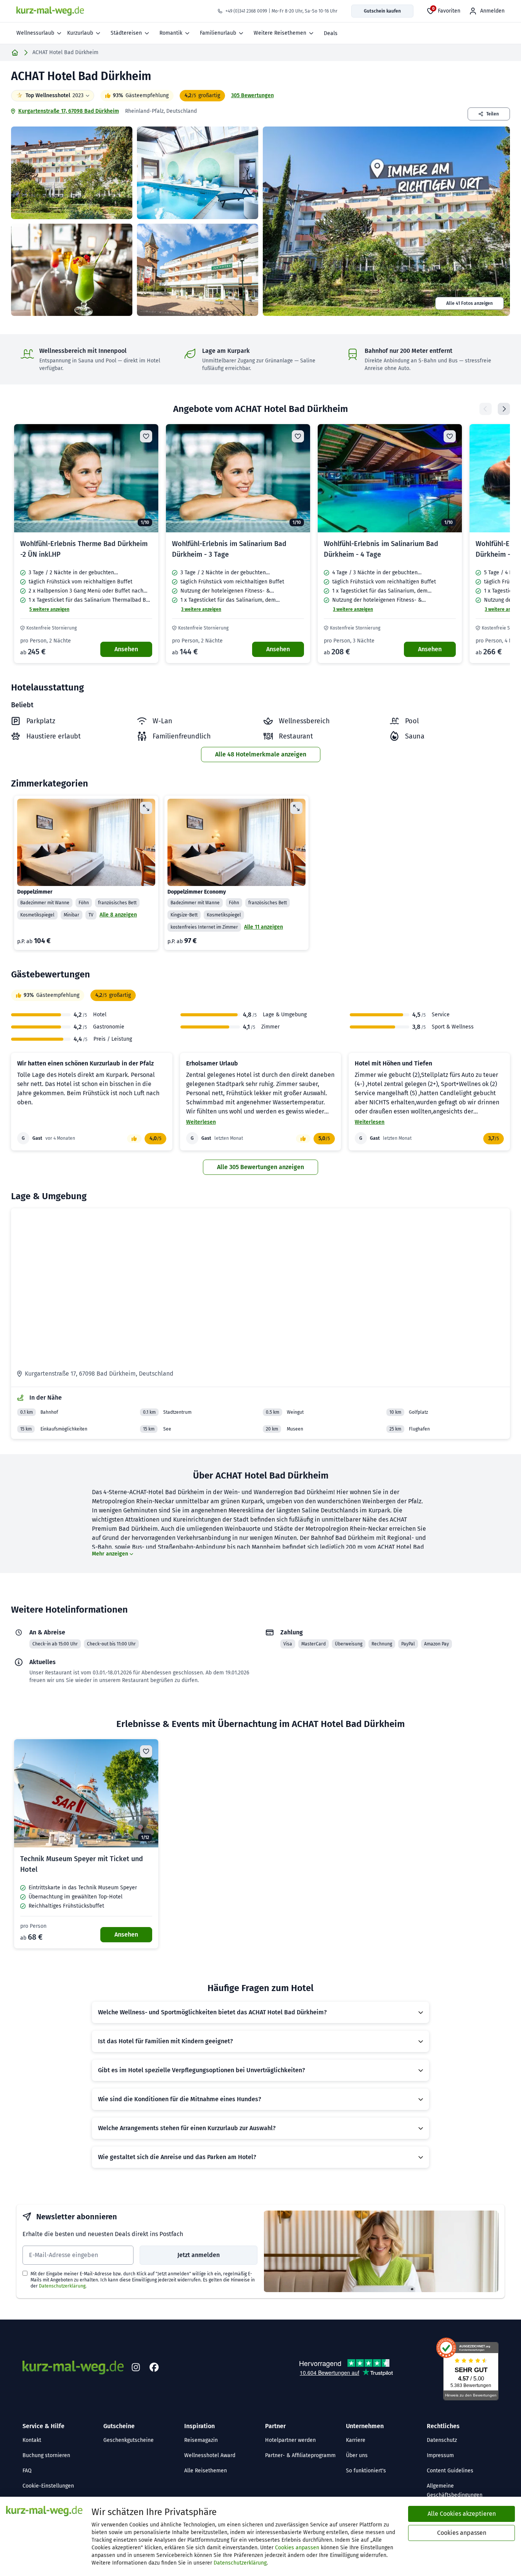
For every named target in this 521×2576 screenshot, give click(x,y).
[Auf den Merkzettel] (146, 436)
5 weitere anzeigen (49, 609)
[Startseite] (15, 53)
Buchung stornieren (46, 2455)
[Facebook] (154, 2368)
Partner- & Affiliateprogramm (300, 2455)
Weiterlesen (201, 1122)
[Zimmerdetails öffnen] (146, 808)
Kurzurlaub (80, 33)
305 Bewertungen (252, 95)
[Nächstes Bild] (146, 478)
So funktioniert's (366, 2471)
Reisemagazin (201, 2440)
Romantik (171, 33)
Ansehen (126, 649)
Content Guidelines (450, 2471)
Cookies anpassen (297, 2548)
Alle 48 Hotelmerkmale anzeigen (261, 754)
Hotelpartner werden (290, 2440)
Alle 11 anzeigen (264, 927)
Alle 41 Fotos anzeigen (470, 303)
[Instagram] (136, 2368)
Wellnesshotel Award (210, 2455)
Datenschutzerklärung (62, 2286)
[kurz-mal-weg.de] (50, 11)
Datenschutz (442, 2440)
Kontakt (32, 2440)
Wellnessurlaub (35, 33)
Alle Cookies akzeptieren (462, 2514)
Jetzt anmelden (199, 2255)
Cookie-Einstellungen (48, 2486)
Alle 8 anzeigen (118, 915)
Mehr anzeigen (110, 1554)
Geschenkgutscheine (129, 2440)
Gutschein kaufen (382, 11)
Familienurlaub (218, 33)
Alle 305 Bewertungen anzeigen (260, 1167)
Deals (331, 33)
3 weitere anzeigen (201, 609)
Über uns (357, 2455)
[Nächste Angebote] (504, 409)
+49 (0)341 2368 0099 (246, 11)
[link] (86, 544)
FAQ (27, 2471)
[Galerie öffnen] (72, 173)
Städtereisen (126, 33)
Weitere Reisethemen (280, 33)
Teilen (493, 114)
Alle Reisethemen (206, 2471)
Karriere (356, 2440)
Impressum (440, 2455)
